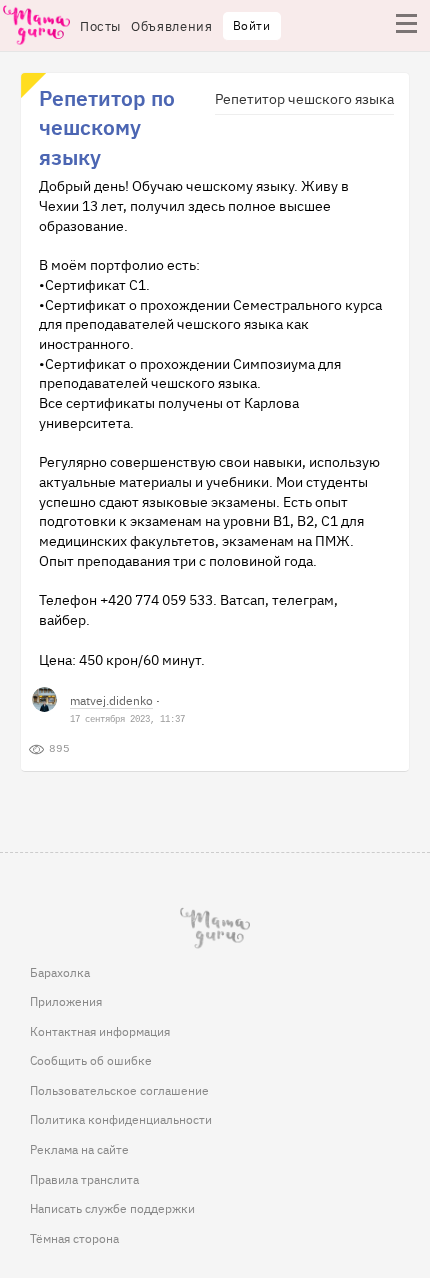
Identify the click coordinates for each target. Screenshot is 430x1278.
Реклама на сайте (79, 1149)
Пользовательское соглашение (119, 1090)
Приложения (66, 1001)
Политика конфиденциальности (121, 1119)
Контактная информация (100, 1031)
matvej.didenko (111, 699)
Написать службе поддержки (112, 1208)
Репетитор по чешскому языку (107, 126)
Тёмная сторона (74, 1238)
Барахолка (60, 972)
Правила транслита (84, 1179)
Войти (252, 25)
